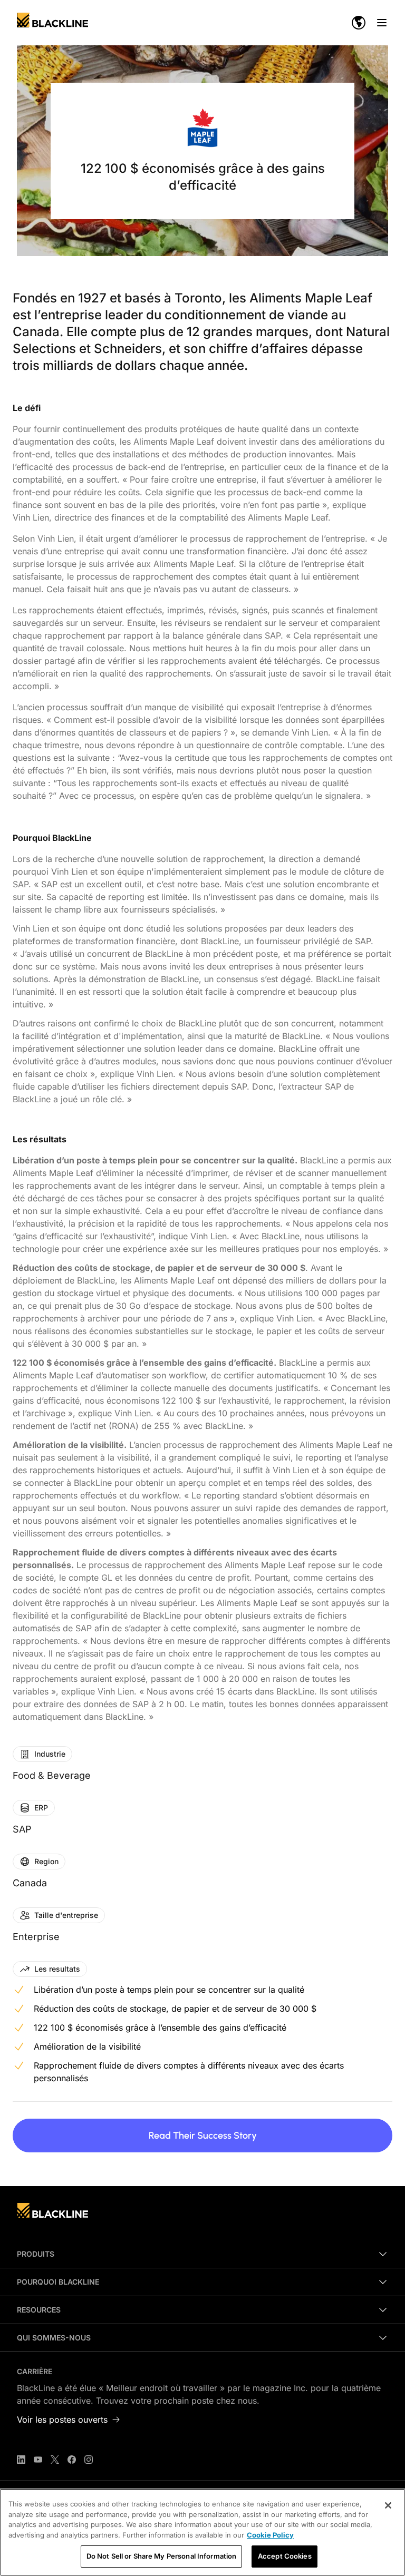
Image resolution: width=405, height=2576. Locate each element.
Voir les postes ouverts (62, 2420)
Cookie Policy (270, 2535)
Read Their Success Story (203, 2136)
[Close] (388, 2505)
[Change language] (359, 23)
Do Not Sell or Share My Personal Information (162, 2556)
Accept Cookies (285, 2556)
